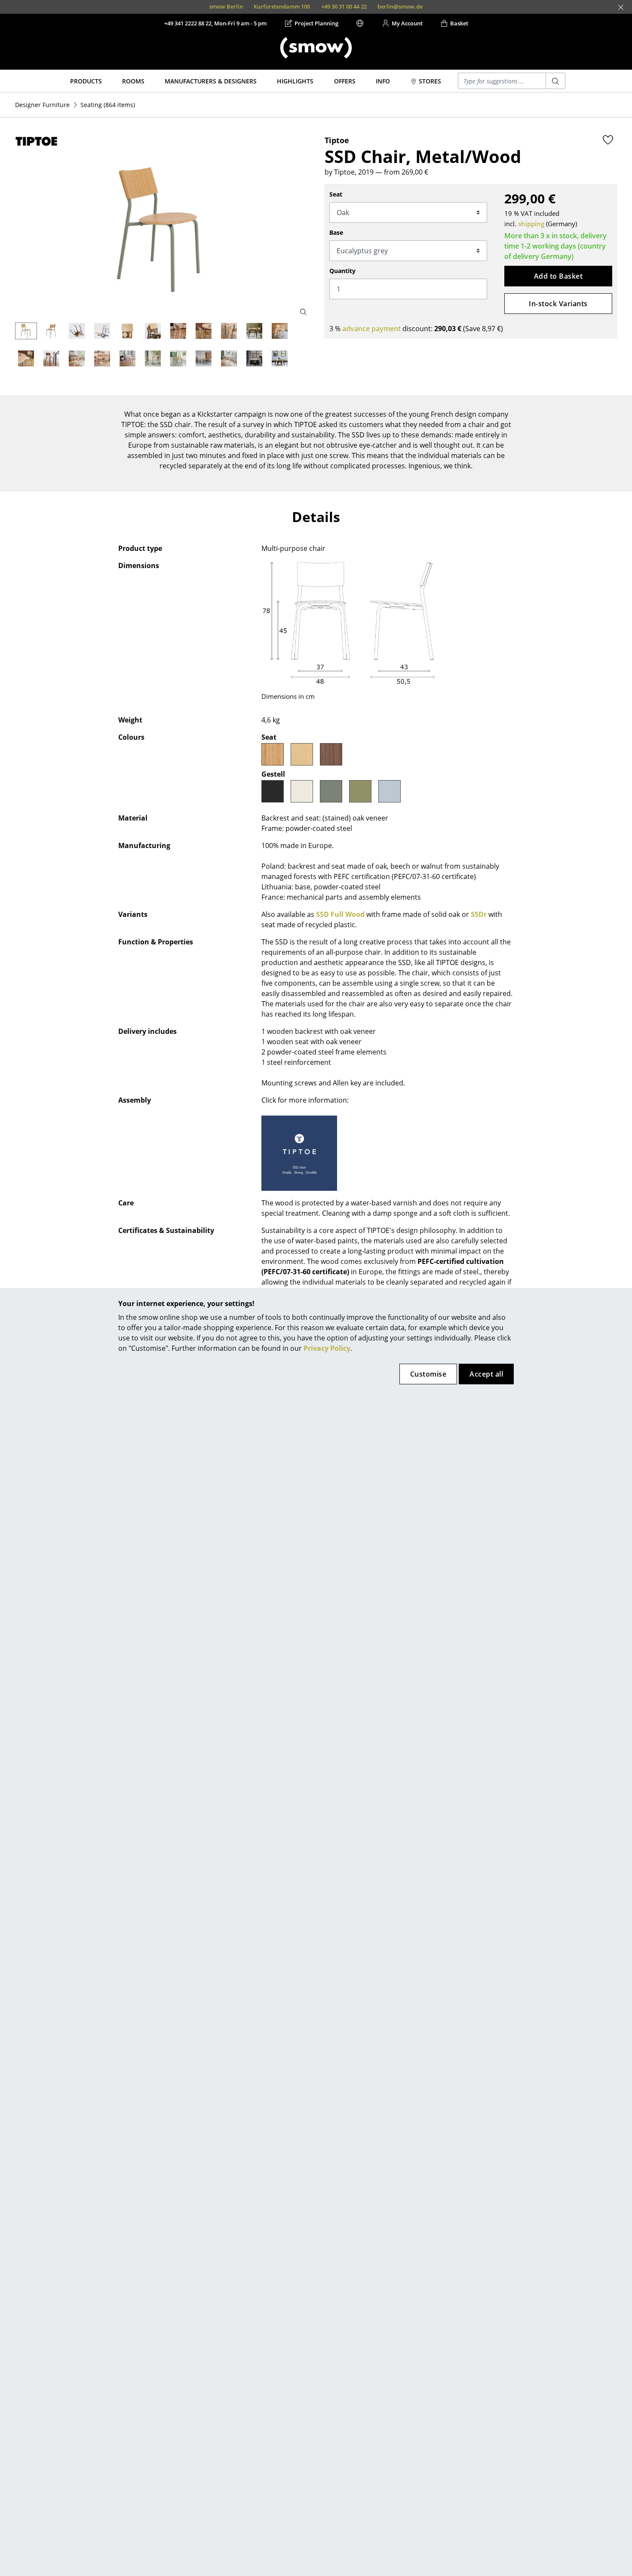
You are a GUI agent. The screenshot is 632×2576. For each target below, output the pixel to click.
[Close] (621, 7)
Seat (336, 194)
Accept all (486, 1374)
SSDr (479, 914)
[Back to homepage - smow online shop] (316, 48)
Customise (428, 1374)
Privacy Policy (327, 1348)
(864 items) (108, 105)
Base (336, 232)
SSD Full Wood (340, 914)
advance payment (371, 329)
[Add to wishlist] (608, 140)
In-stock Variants (558, 304)
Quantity (342, 271)
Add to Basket (558, 276)
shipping (531, 224)
